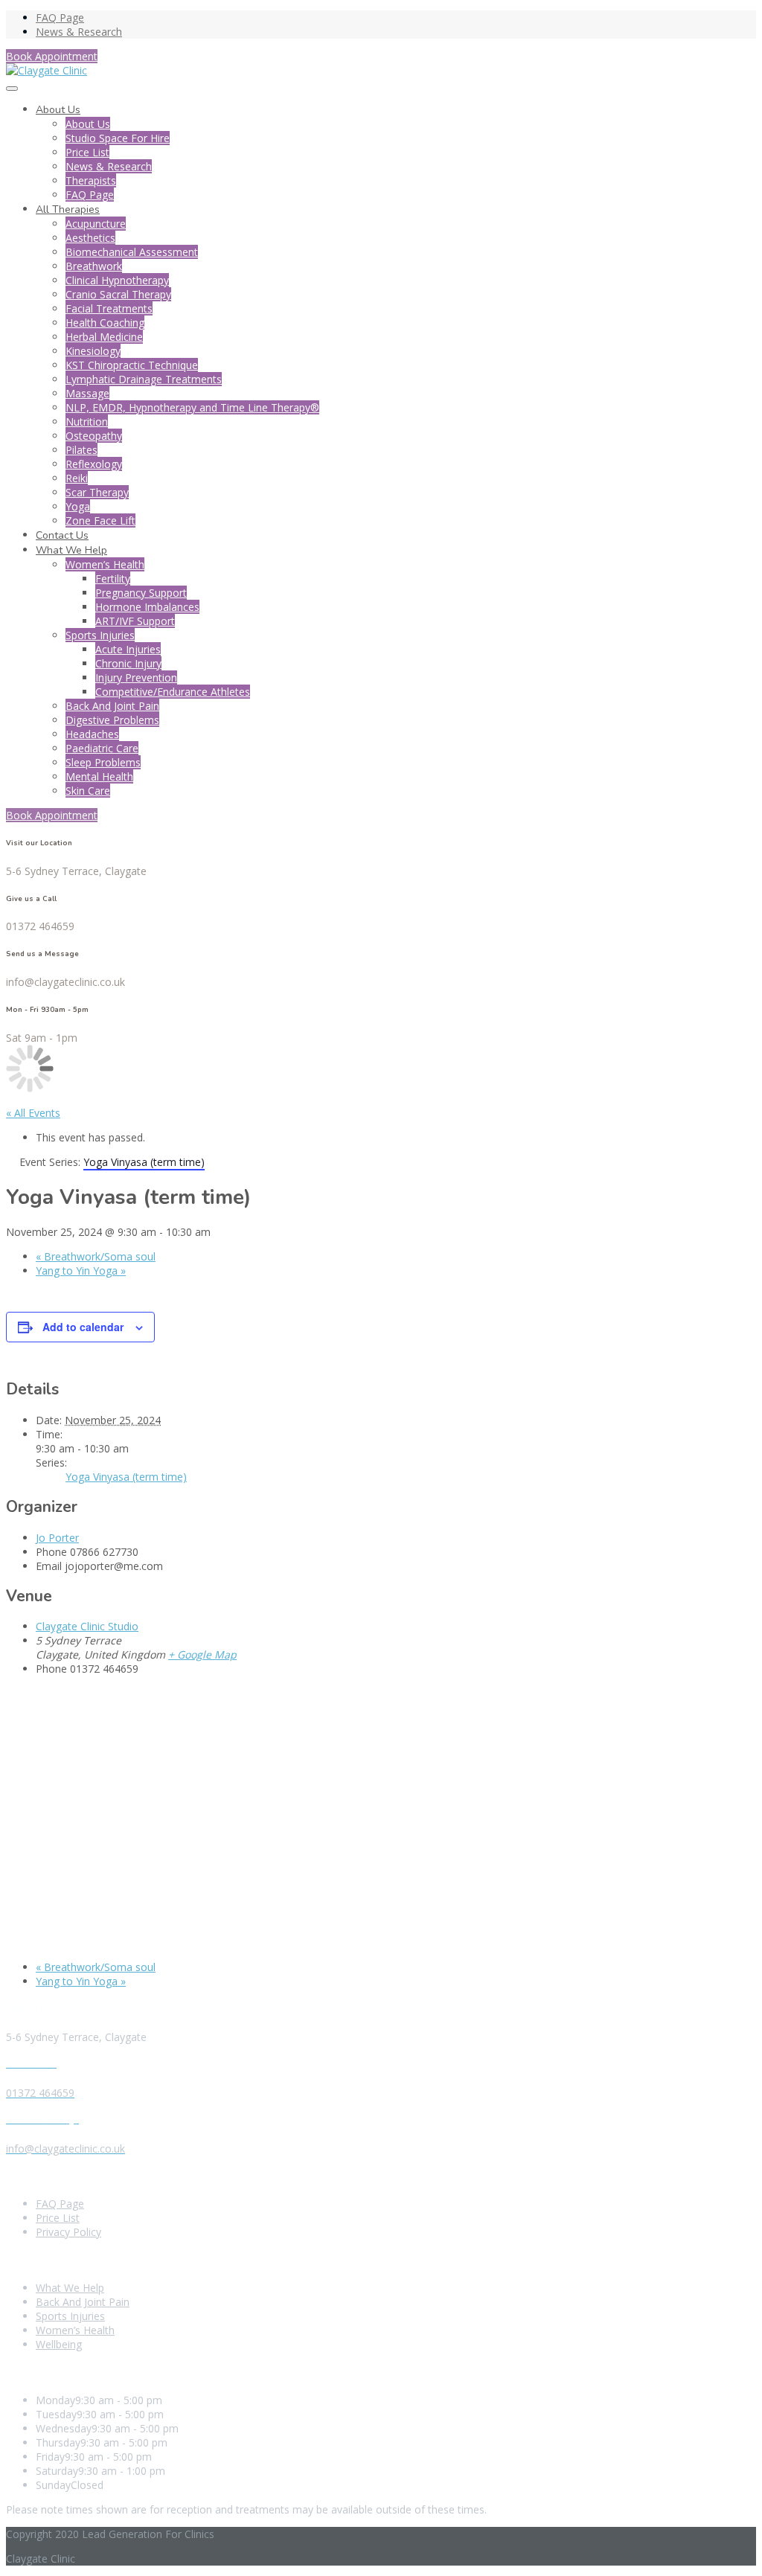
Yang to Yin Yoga (81, 1271)
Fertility (113, 579)
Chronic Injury (128, 663)
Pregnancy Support (141, 593)
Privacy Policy (68, 2232)
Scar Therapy (97, 492)
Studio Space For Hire (118, 138)
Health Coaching (105, 323)
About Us (58, 110)
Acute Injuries (128, 649)
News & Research (79, 32)
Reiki (77, 478)
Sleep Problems (103, 762)
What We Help (71, 550)
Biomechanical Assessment (132, 252)
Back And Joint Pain (112, 706)
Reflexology (94, 464)
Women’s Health (105, 564)
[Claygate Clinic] (47, 70)
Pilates (81, 450)
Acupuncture (96, 224)
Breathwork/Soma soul (96, 1256)
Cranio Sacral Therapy (118, 294)
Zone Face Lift (100, 520)
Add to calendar (83, 1327)
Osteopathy (94, 436)
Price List (87, 152)
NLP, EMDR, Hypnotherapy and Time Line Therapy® (192, 407)
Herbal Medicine (104, 337)
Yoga (78, 506)
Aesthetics (90, 238)
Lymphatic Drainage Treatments (144, 379)
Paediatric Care (102, 748)
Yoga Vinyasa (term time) (126, 1477)
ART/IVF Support (135, 621)
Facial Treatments (109, 308)
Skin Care (88, 791)
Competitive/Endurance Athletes (173, 692)
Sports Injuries (100, 635)
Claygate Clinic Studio (87, 1626)
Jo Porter (57, 1538)
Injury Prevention (136, 677)
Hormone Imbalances (147, 607)
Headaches (92, 734)
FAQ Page (60, 17)
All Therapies (68, 209)
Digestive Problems (112, 720)
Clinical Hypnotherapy (117, 280)
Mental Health (99, 776)
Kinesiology (93, 351)
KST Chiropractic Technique (132, 365)
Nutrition (87, 422)
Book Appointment (52, 56)
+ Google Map (202, 1654)
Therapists (91, 180)
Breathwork (94, 266)
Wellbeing (59, 2344)
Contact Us (62, 535)
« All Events (33, 1113)
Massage (87, 393)
